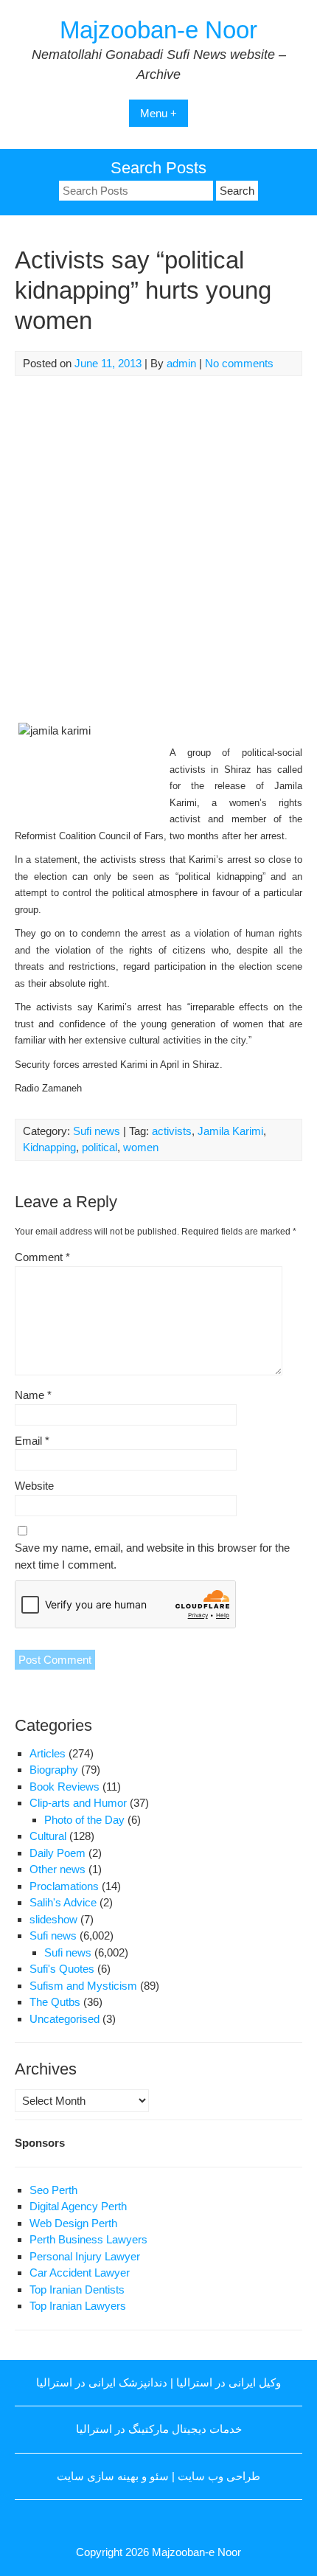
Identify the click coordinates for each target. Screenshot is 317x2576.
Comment (42, 1257)
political (100, 1147)
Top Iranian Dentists (77, 2289)
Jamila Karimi (230, 1131)
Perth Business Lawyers (88, 2239)
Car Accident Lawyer (80, 2273)
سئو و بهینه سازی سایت (113, 2476)
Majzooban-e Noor (158, 30)
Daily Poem (58, 1853)
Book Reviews (65, 1787)
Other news (58, 1869)
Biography (54, 1770)
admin (181, 363)
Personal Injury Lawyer (85, 2256)
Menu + (158, 113)
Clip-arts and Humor (78, 1803)
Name (33, 1395)
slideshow (53, 1919)
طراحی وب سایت (219, 2476)
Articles (48, 1753)
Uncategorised (65, 2019)
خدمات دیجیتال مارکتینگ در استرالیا (159, 2429)
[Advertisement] (158, 549)
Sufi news (97, 1131)
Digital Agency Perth (78, 2206)
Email (32, 1441)
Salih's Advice (63, 1902)
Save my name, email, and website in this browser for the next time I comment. (152, 1556)
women (141, 1147)
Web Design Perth (73, 2223)
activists (172, 1131)
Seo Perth (53, 2190)
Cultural (48, 1836)
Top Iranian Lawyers (78, 2306)
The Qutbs (55, 2002)
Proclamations (64, 1886)
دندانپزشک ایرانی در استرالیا (102, 2382)
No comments (239, 363)
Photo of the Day (84, 1820)
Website (34, 1486)
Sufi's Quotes (62, 1969)
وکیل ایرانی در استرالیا (229, 2382)
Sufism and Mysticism (83, 1986)
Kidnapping (49, 1147)
